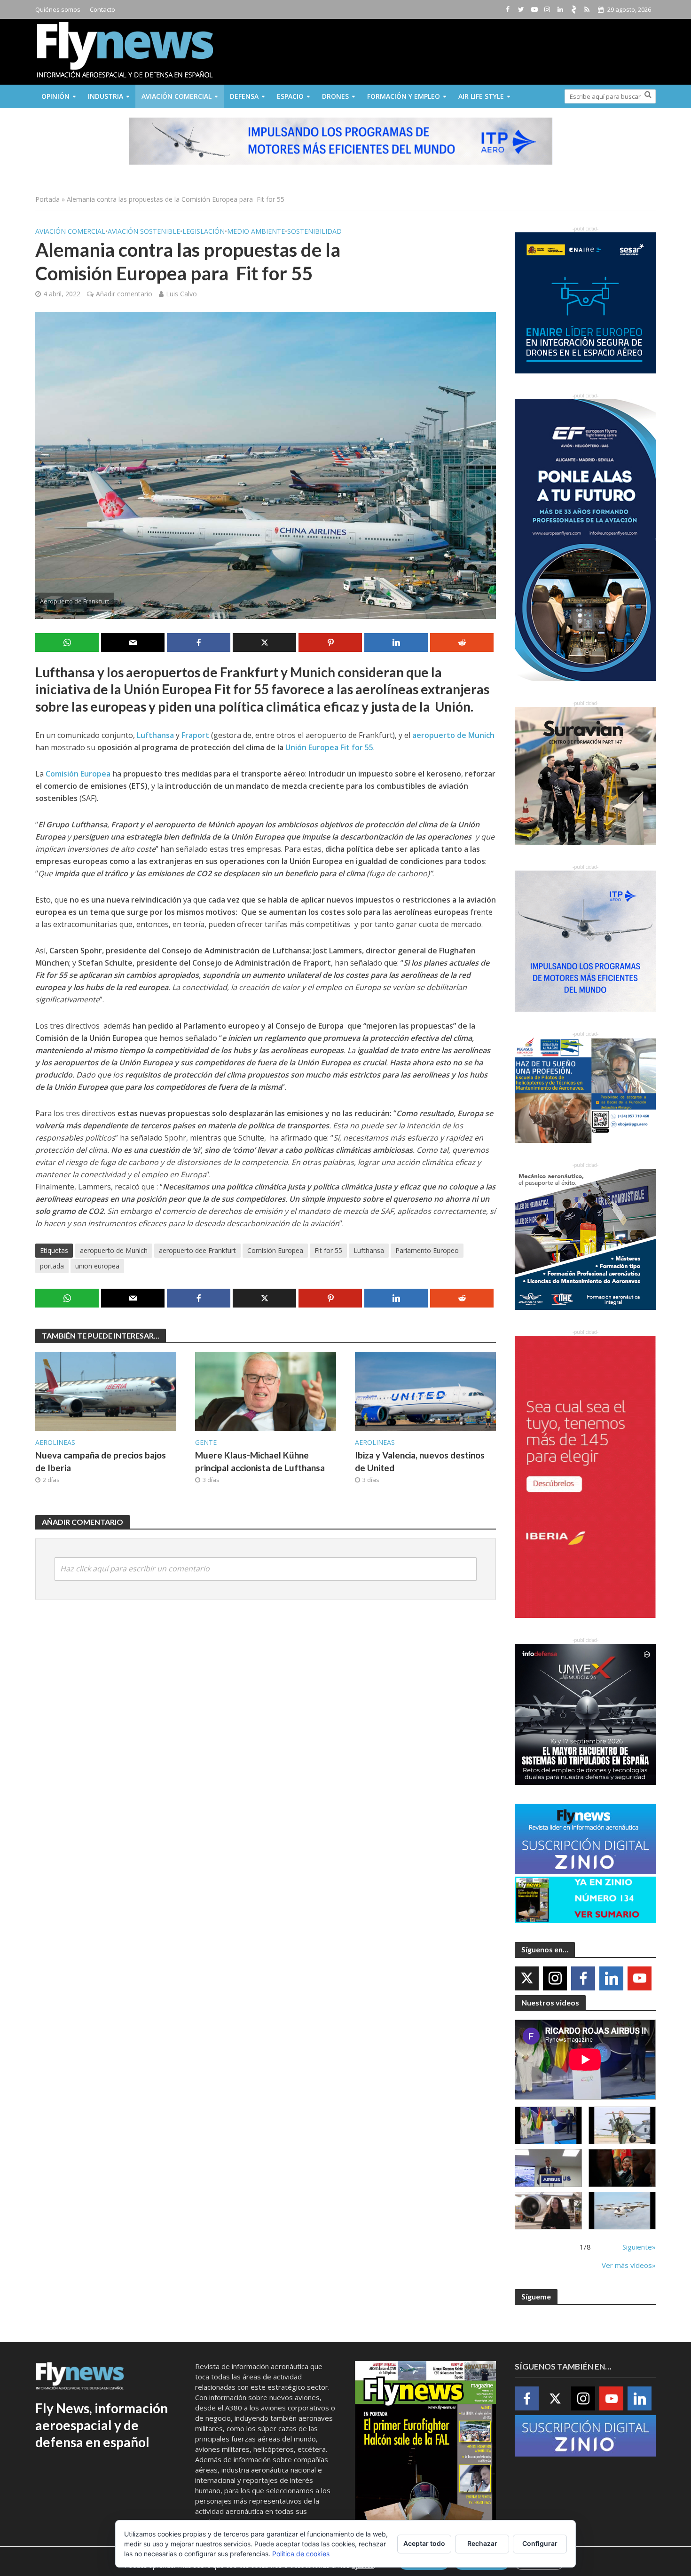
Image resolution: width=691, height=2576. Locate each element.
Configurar (540, 2543)
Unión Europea (312, 747)
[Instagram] (555, 1978)
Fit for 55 (357, 747)
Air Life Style (481, 96)
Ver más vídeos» (629, 2265)
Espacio (290, 96)
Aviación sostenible (144, 231)
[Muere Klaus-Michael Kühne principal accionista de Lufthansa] (266, 1390)
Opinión (55, 96)
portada (52, 1266)
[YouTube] (640, 1978)
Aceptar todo (424, 2543)
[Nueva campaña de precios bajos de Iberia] (106, 1390)
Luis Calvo (181, 294)
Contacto (102, 9)
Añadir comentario (124, 294)
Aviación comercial (177, 96)
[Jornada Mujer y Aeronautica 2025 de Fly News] (622, 2168)
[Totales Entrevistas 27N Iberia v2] (548, 2211)
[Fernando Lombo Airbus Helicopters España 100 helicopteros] (548, 2168)
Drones (335, 96)
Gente (206, 1442)
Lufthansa (369, 1250)
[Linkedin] (611, 1978)
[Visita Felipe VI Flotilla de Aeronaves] (622, 2126)
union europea (97, 1266)
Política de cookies (301, 2554)
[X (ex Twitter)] (527, 1978)
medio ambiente (256, 231)
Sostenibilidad (314, 231)
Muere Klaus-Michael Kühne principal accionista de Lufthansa (260, 1461)
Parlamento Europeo (427, 1250)
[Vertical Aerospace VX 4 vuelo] (622, 2211)
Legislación (204, 231)
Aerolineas (55, 1442)
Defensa (244, 96)
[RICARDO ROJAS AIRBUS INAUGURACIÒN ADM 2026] (548, 2126)
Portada (47, 199)
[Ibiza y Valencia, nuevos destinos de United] (425, 1390)
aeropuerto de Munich (114, 1250)
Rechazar (482, 2543)
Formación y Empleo (404, 96)
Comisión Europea (275, 1250)
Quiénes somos (58, 9)
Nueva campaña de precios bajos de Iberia (101, 1461)
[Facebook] (583, 1978)
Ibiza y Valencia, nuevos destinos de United (420, 1461)
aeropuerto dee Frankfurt (197, 1250)
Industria (106, 96)
